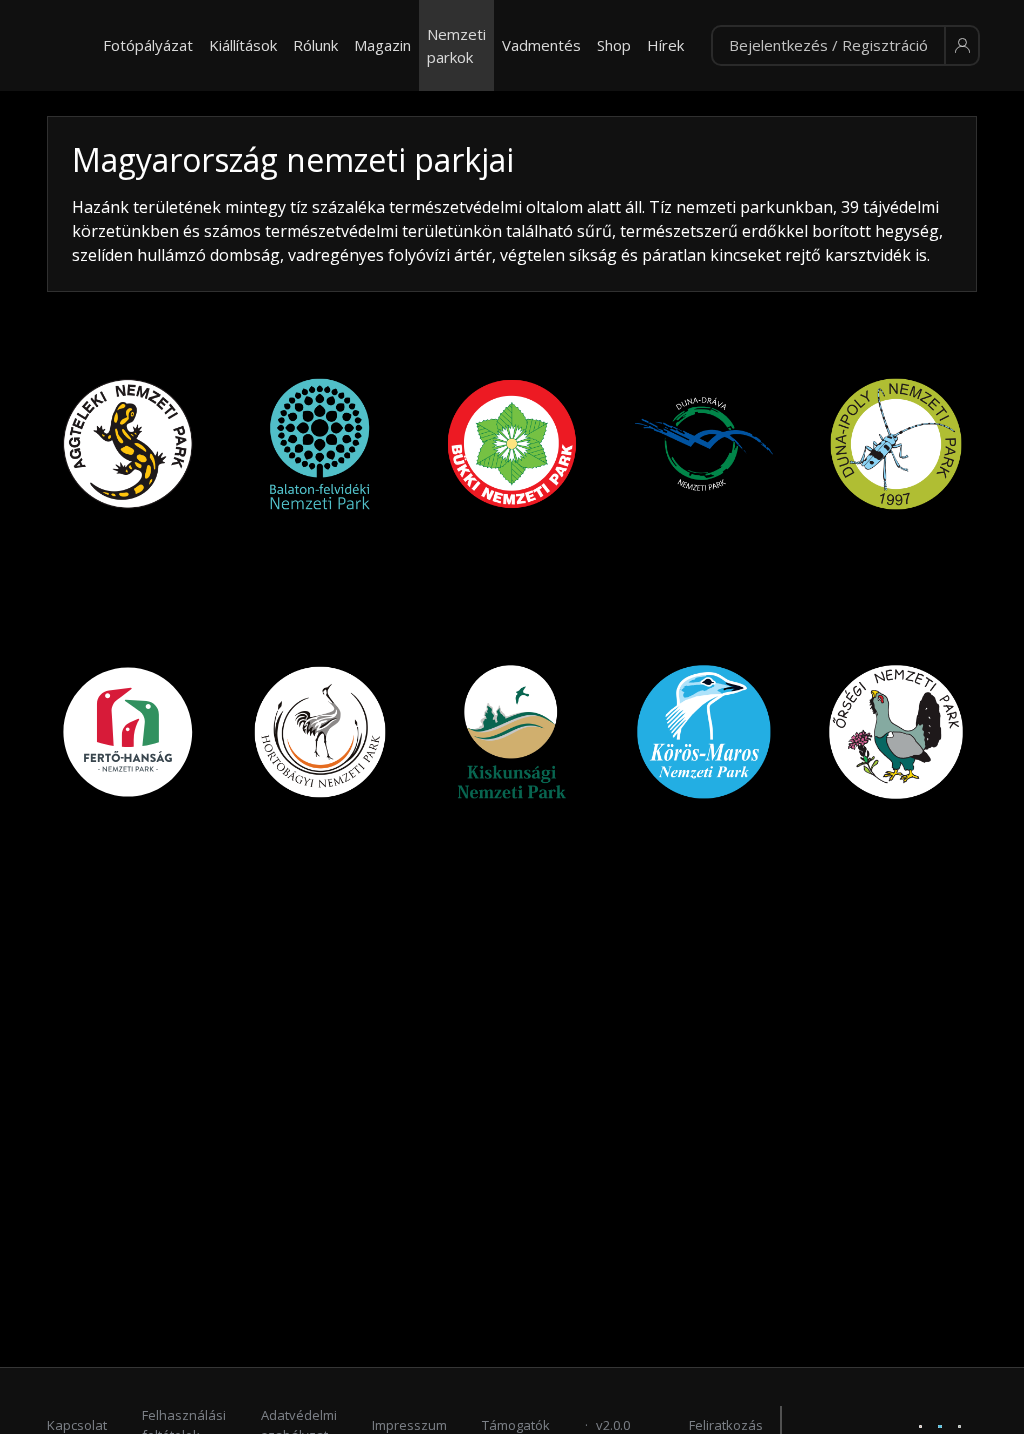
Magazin (382, 45)
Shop (614, 45)
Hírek (665, 45)
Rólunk (315, 45)
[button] (845, 46)
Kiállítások (243, 45)
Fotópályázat (148, 45)
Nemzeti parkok (456, 45)
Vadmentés (541, 45)
